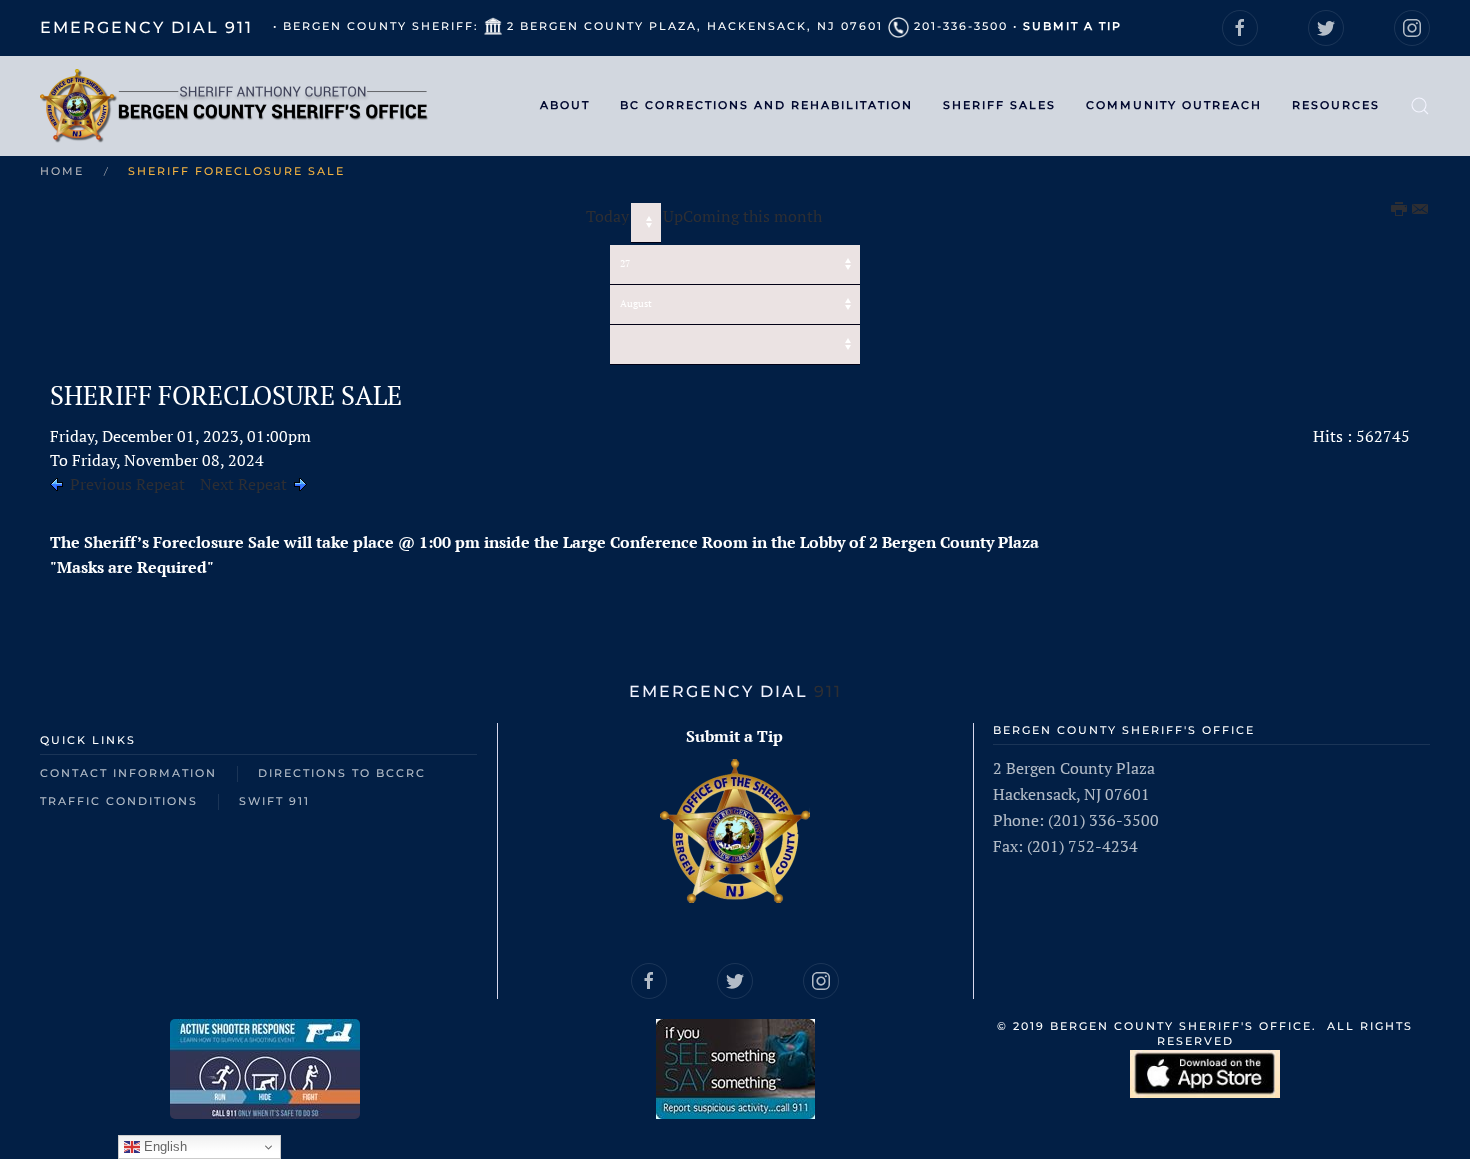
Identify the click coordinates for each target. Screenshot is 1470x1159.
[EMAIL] (1421, 210)
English (163, 1146)
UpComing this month (742, 216)
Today (607, 216)
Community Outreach (1174, 105)
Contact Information (128, 773)
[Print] (1400, 210)
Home (62, 171)
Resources (1336, 105)
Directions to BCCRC (342, 773)
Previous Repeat (127, 484)
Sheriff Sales (999, 105)
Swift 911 (274, 801)
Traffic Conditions (119, 801)
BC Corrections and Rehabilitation (766, 105)
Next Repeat (243, 484)
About (565, 105)
